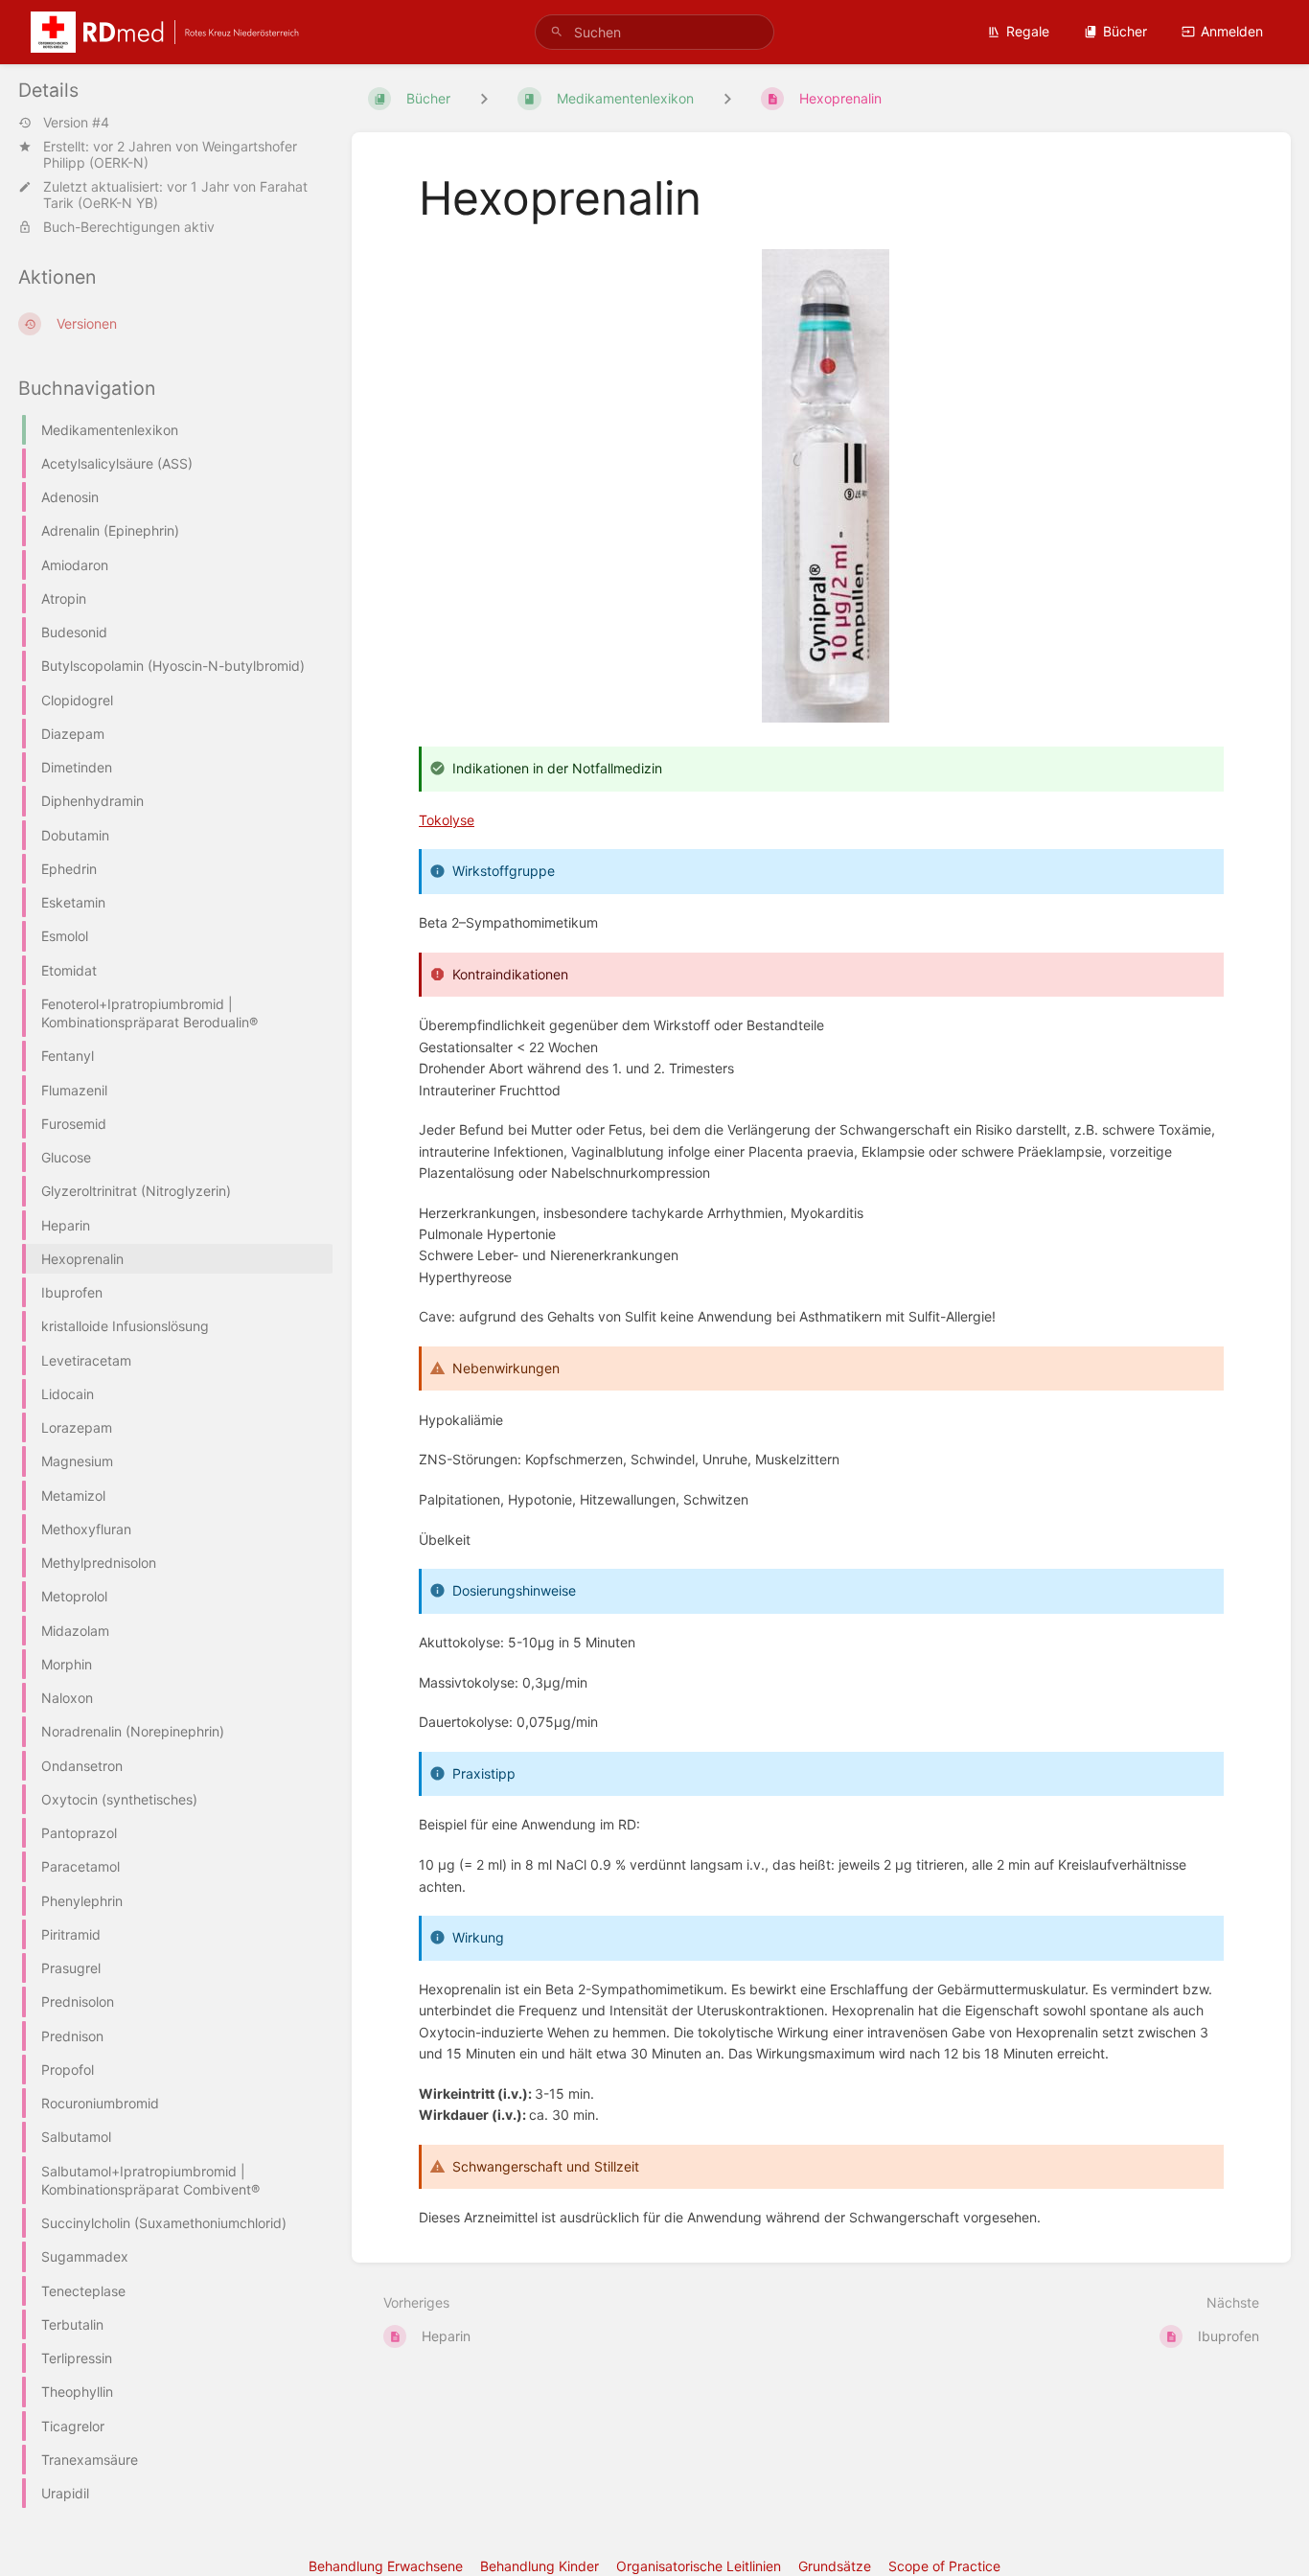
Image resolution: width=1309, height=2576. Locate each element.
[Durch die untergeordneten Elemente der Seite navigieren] (727, 98)
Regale (1028, 31)
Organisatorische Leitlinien (699, 2566)
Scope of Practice (944, 2566)
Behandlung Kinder (540, 2566)
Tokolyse (447, 820)
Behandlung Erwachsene (386, 2566)
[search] (655, 32)
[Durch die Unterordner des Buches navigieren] (484, 98)
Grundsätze (835, 2566)
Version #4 (76, 123)
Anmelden (1232, 31)
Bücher (1125, 31)
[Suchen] (557, 32)
